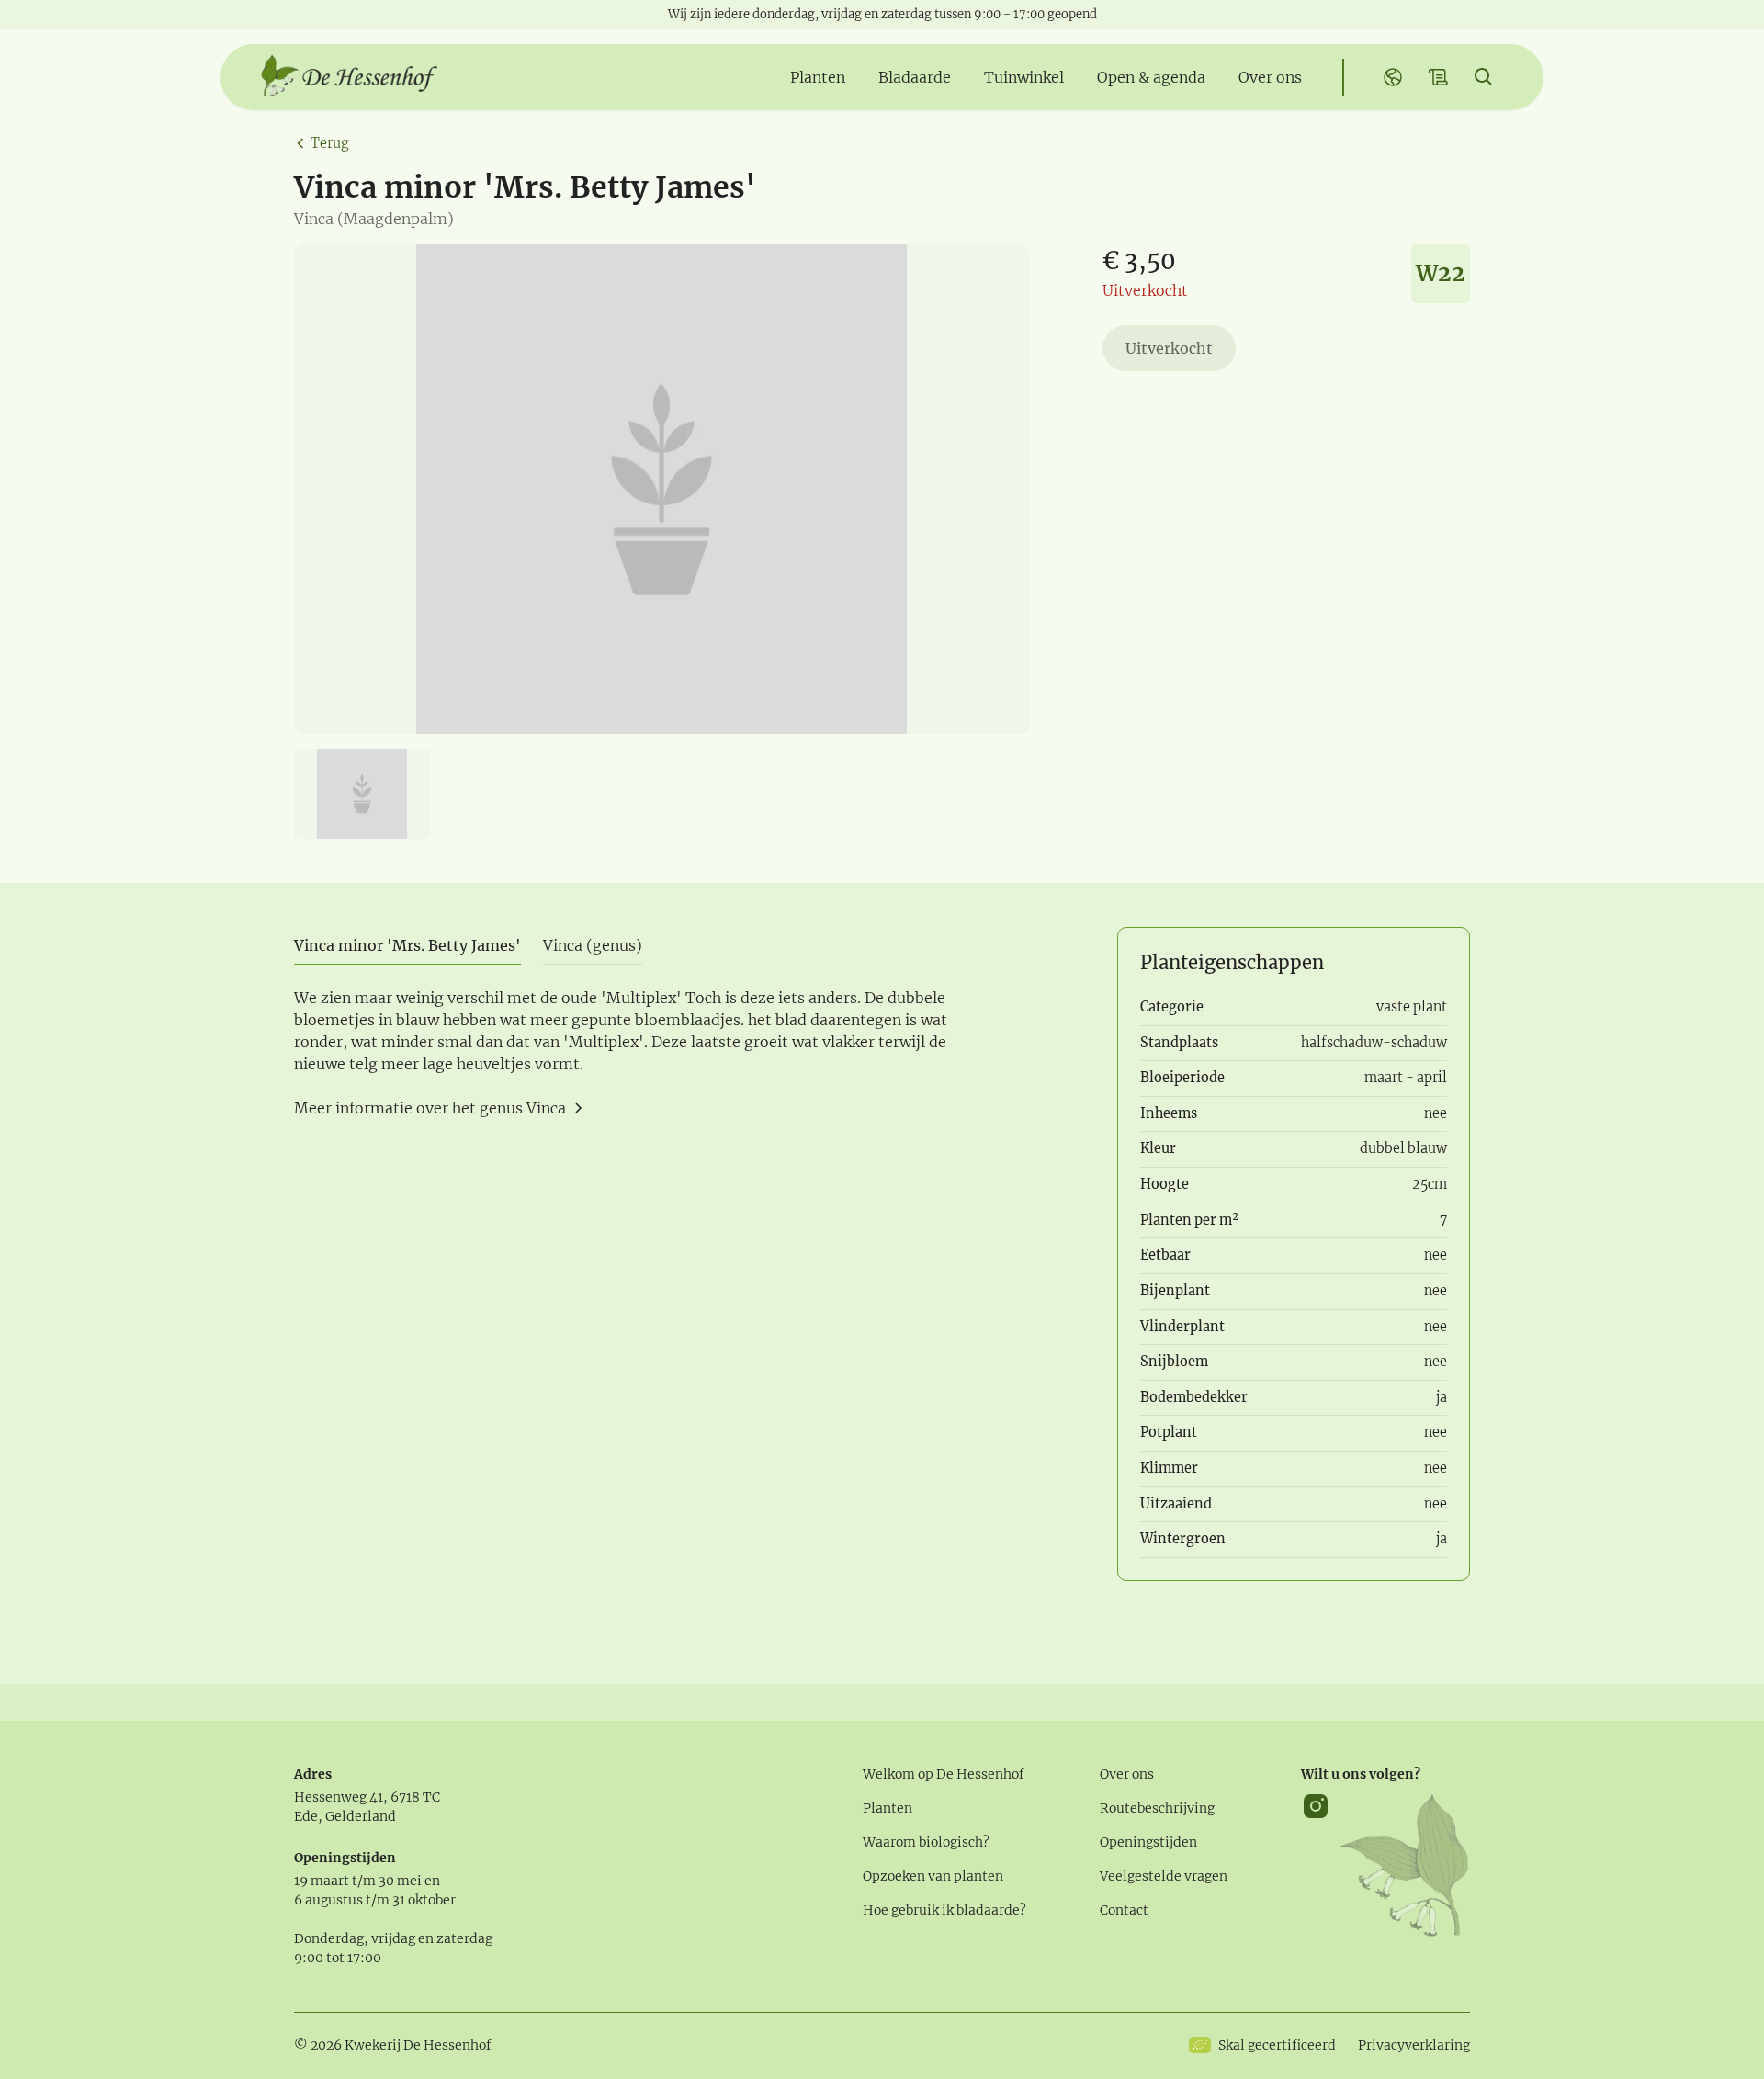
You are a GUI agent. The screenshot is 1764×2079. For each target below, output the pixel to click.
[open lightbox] (661, 489)
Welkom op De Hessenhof (944, 1774)
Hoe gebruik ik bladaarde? (944, 1910)
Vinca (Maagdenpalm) (374, 219)
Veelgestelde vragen (1164, 1876)
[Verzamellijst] (1439, 77)
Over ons (1127, 1774)
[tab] (407, 946)
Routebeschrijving (1157, 1808)
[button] (818, 77)
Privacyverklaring (1414, 2045)
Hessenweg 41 (339, 1797)
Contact (1124, 1910)
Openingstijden (1148, 1842)
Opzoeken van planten (933, 1876)
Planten (888, 1808)
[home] (349, 77)
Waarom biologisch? (926, 1842)
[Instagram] (1316, 1865)
